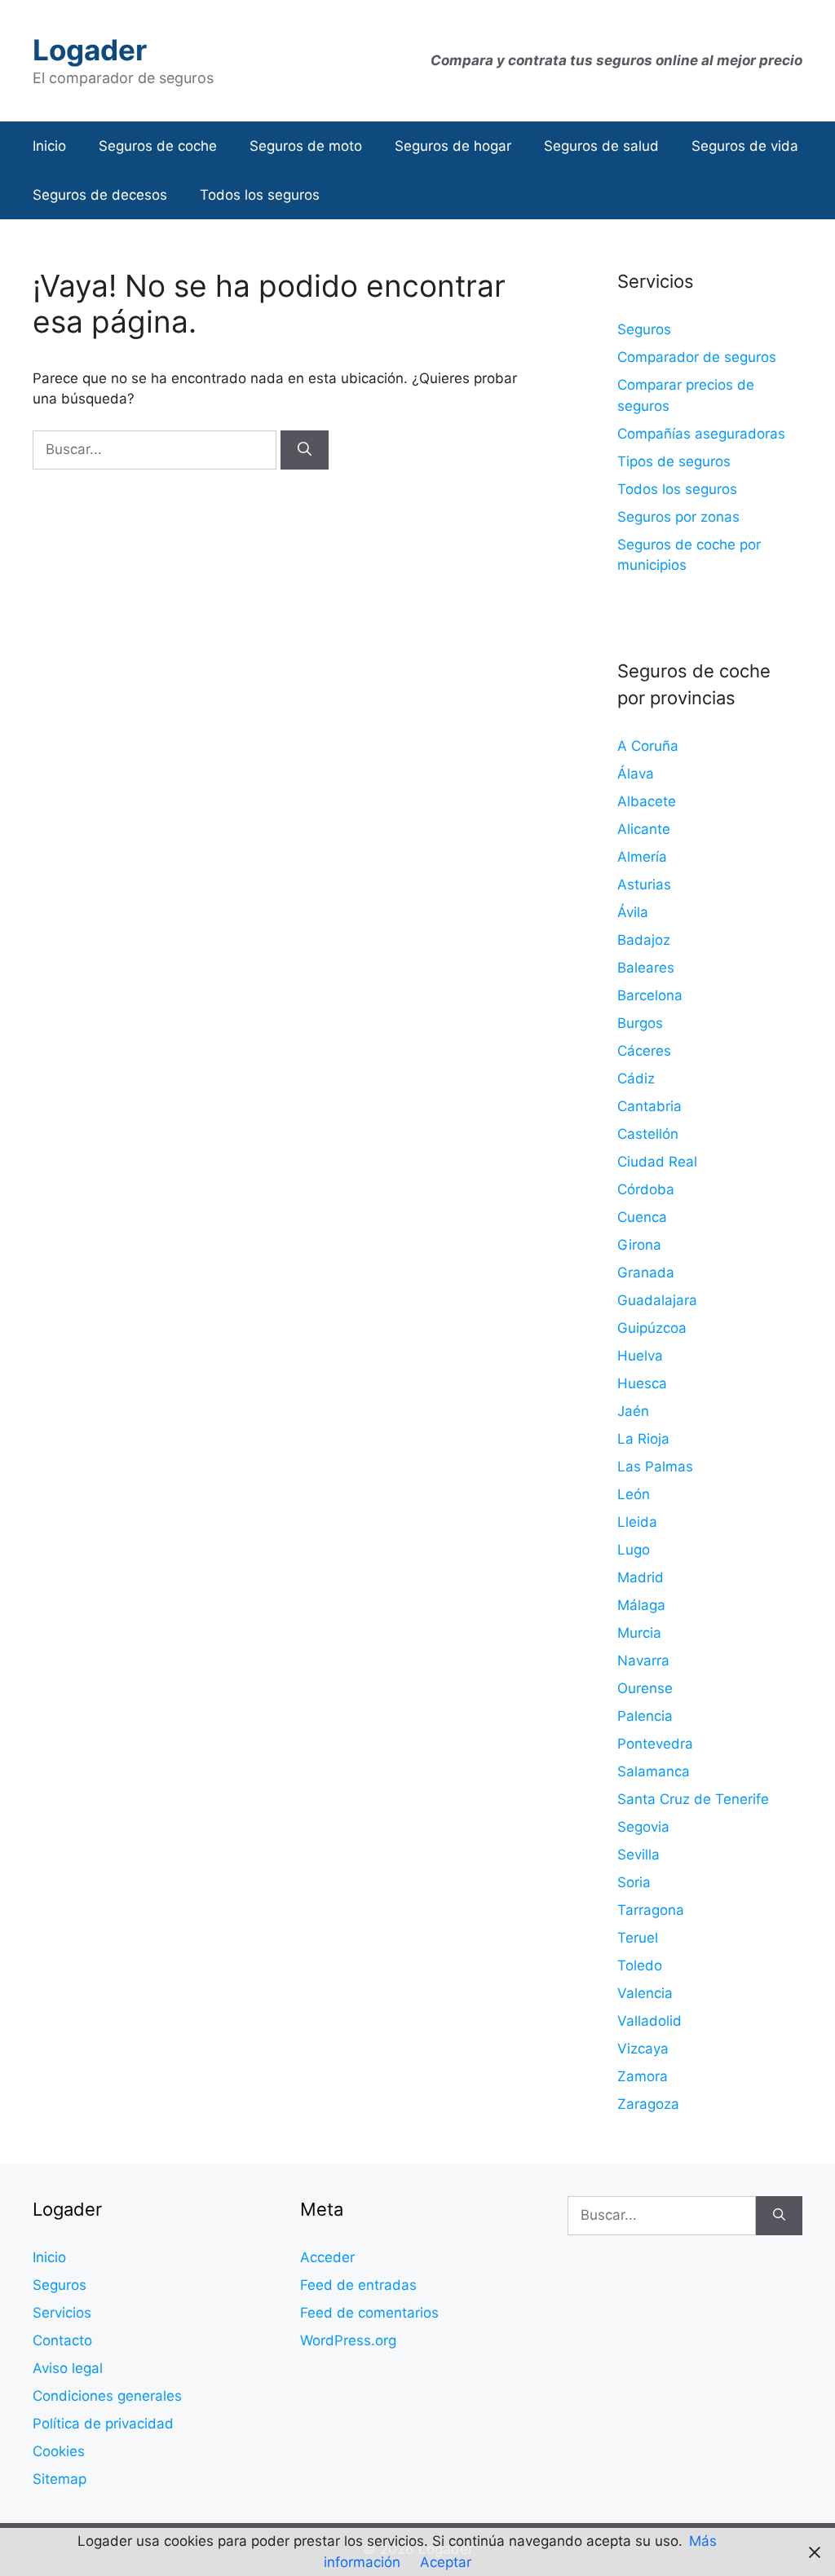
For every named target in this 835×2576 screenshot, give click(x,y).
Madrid (641, 1577)
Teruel (638, 1938)
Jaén (633, 1411)
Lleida (637, 1522)
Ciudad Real (657, 1162)
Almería (642, 857)
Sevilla (638, 1855)
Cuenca (642, 1217)
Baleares (646, 968)
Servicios (62, 2313)
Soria (634, 1882)
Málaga (641, 1605)
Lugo (634, 1550)
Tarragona (651, 1910)
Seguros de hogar (453, 146)
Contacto (62, 2340)
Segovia (643, 1827)
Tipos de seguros (674, 461)
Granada (646, 1273)
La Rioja (643, 1439)
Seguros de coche (158, 146)
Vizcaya (643, 2049)
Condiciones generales (107, 2396)
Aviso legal (68, 2368)
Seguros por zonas (678, 517)
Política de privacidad (103, 2424)
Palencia (645, 1716)
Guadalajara (657, 1300)
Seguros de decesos (100, 195)
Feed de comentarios (369, 2313)
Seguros (644, 329)
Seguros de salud (601, 146)
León (634, 1494)
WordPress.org (348, 2340)
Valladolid (649, 2021)
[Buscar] (305, 450)
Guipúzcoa (652, 1328)
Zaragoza (648, 2104)
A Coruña (648, 746)
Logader (90, 50)
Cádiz (636, 1078)
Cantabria (649, 1106)
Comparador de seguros (697, 357)
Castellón (648, 1134)
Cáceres (644, 1051)
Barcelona (650, 995)
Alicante (644, 829)
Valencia (645, 1993)
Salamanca (654, 1771)
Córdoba (646, 1189)
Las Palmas (655, 1467)
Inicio (49, 146)
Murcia (639, 1633)
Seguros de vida (745, 146)
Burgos (640, 1023)
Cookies (59, 2451)
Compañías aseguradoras (701, 434)
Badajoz (644, 940)
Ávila (633, 912)
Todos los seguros (260, 195)
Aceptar (446, 2562)
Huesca (642, 1383)
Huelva (640, 1356)
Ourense (645, 1688)
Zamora (643, 2076)
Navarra (643, 1661)
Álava (636, 774)
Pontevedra (655, 1744)
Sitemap (60, 2479)
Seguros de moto (306, 146)
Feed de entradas (358, 2285)
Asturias (644, 884)
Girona (639, 1245)
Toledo (640, 1965)
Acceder (327, 2257)
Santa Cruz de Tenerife (693, 1799)
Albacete (647, 801)
